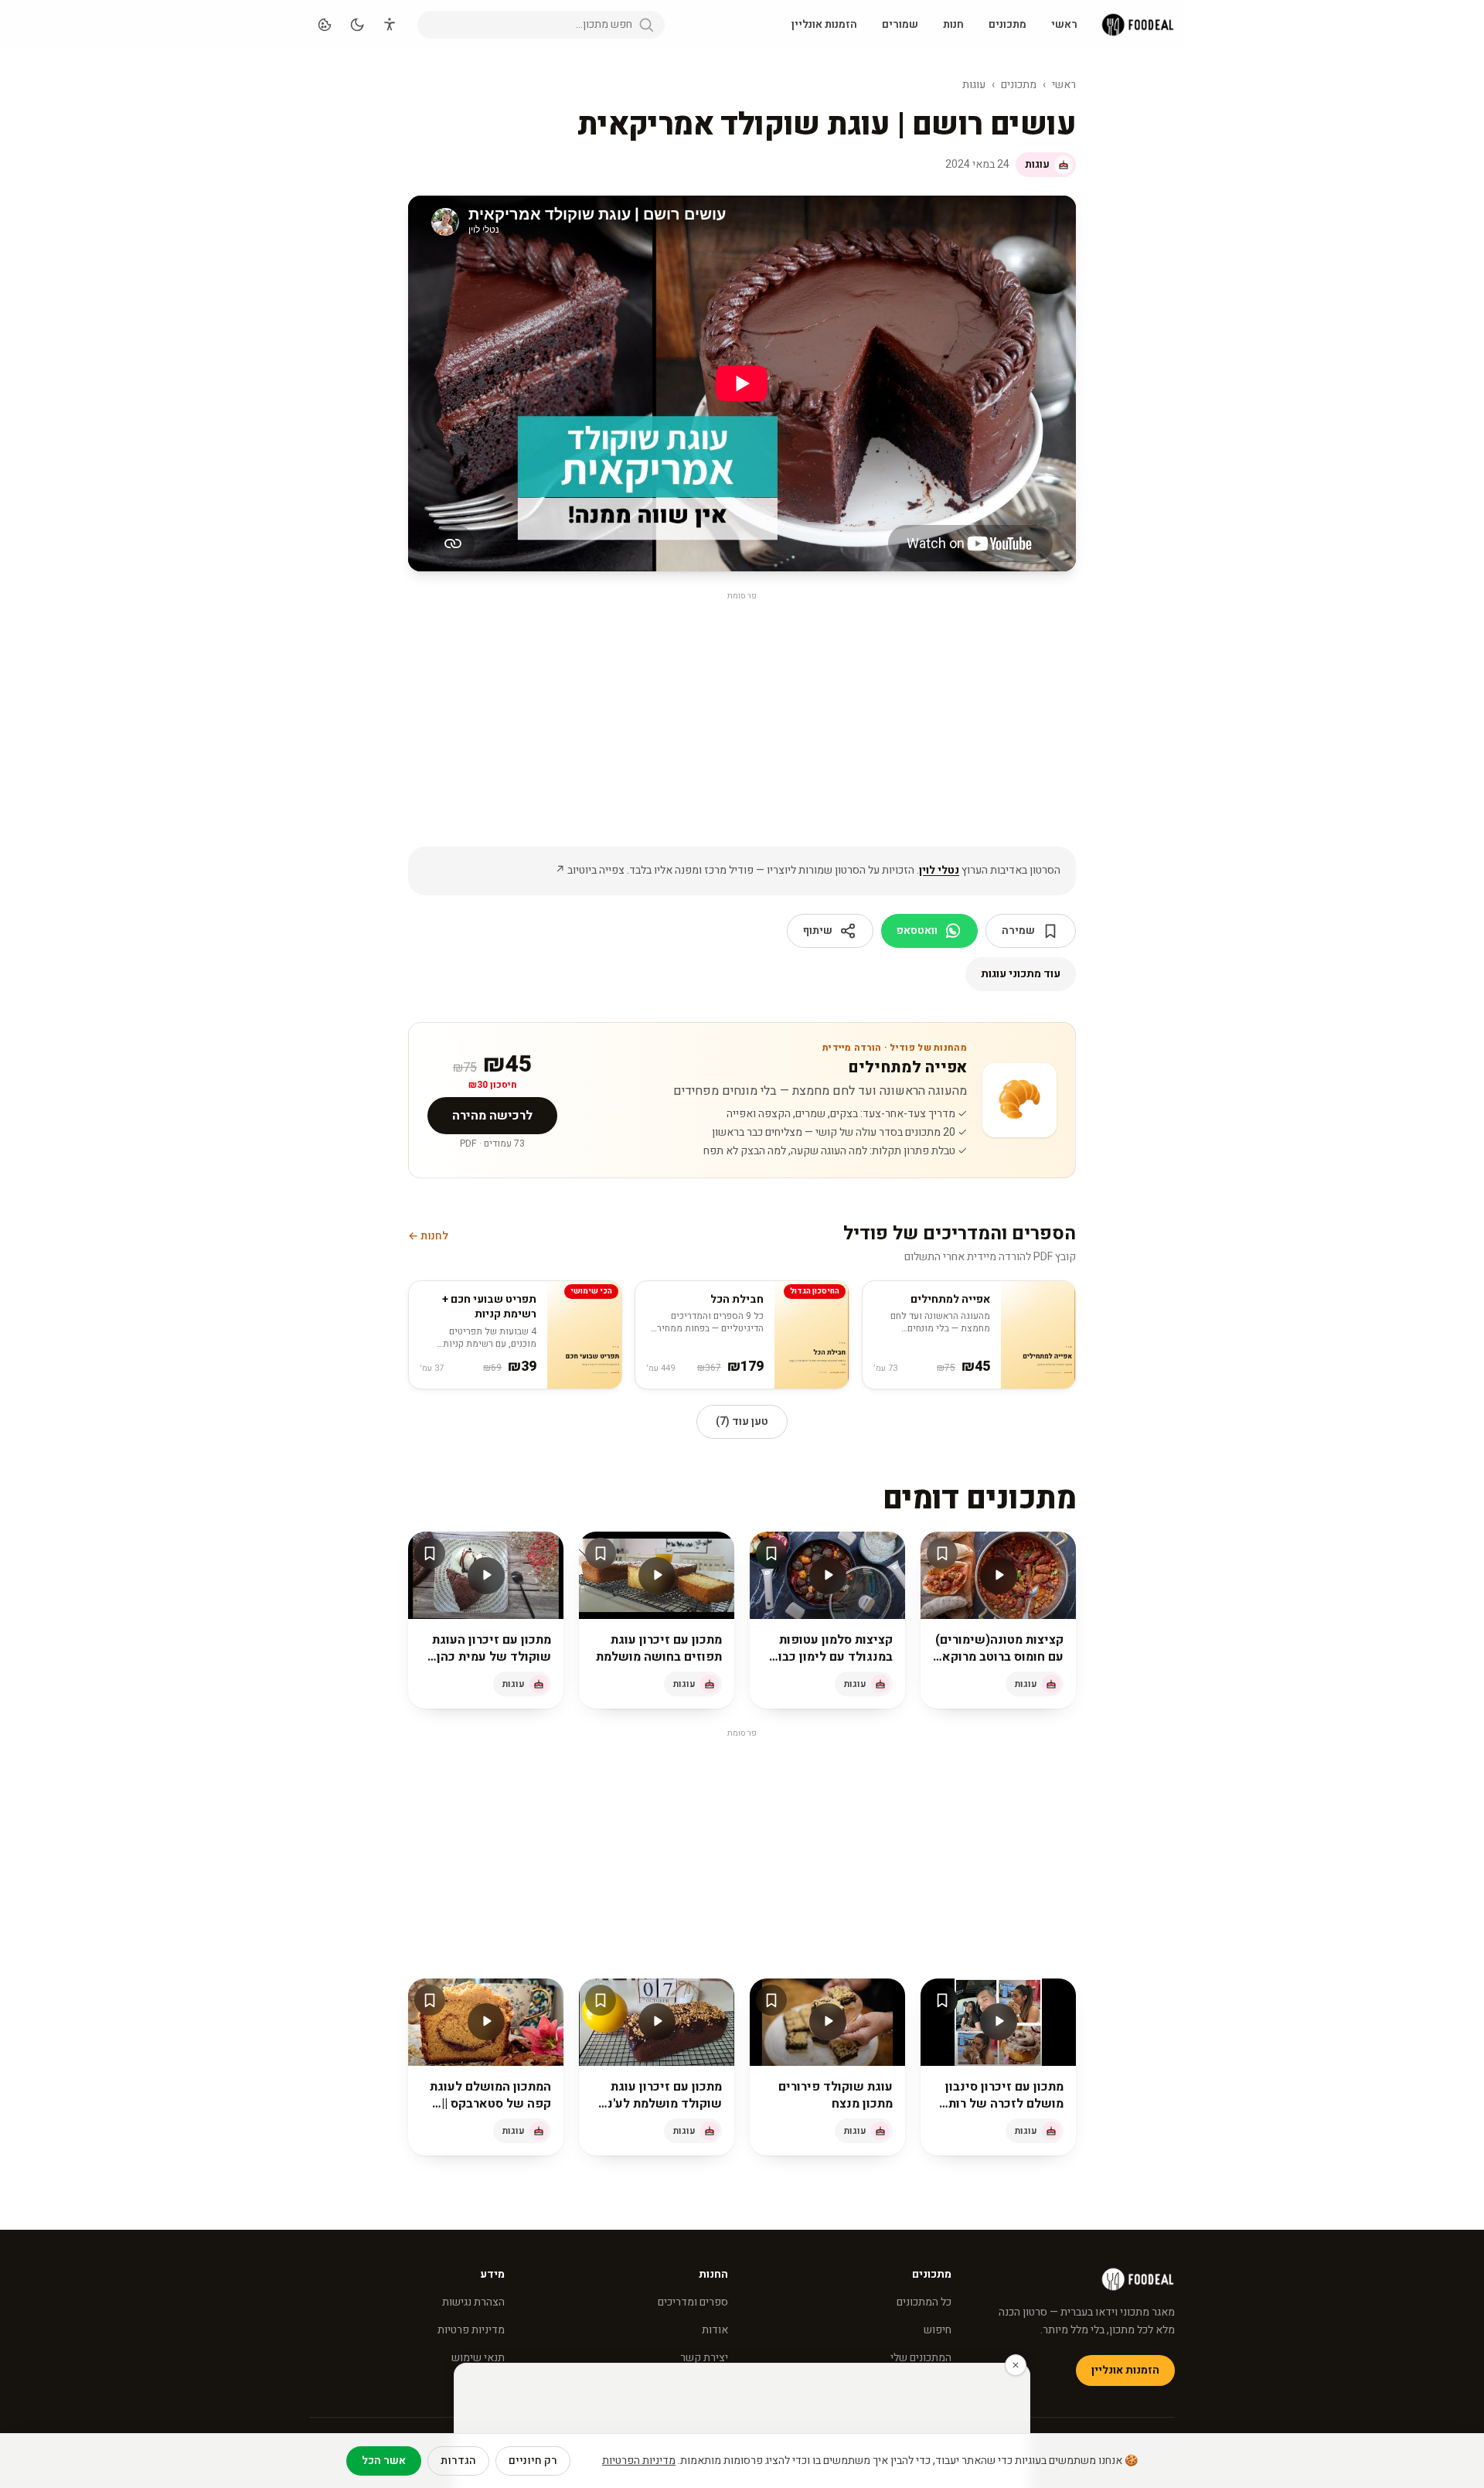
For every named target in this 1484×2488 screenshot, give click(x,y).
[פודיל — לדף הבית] (1138, 25)
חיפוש (938, 2330)
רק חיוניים (533, 2461)
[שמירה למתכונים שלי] (942, 1553)
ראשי (1064, 24)
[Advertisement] (742, 714)
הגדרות (458, 2461)
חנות (953, 24)
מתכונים (1007, 24)
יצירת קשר (704, 2358)
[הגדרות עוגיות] (325, 25)
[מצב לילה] (357, 25)
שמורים (900, 24)
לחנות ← (428, 1236)
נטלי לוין (939, 870)
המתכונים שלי (921, 2358)
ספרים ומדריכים (693, 2302)
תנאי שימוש (478, 2358)
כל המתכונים (924, 2302)
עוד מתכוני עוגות (1021, 974)
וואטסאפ (917, 930)
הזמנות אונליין (824, 24)
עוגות (974, 85)
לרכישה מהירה (492, 1116)
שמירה (1018, 930)
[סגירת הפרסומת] (1016, 2365)
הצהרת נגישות (473, 2302)
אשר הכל (384, 2461)
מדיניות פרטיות (471, 2330)
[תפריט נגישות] (390, 25)
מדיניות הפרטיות (639, 2461)
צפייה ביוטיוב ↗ (590, 870)
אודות (715, 2330)
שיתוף (818, 930)
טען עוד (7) (742, 1421)
